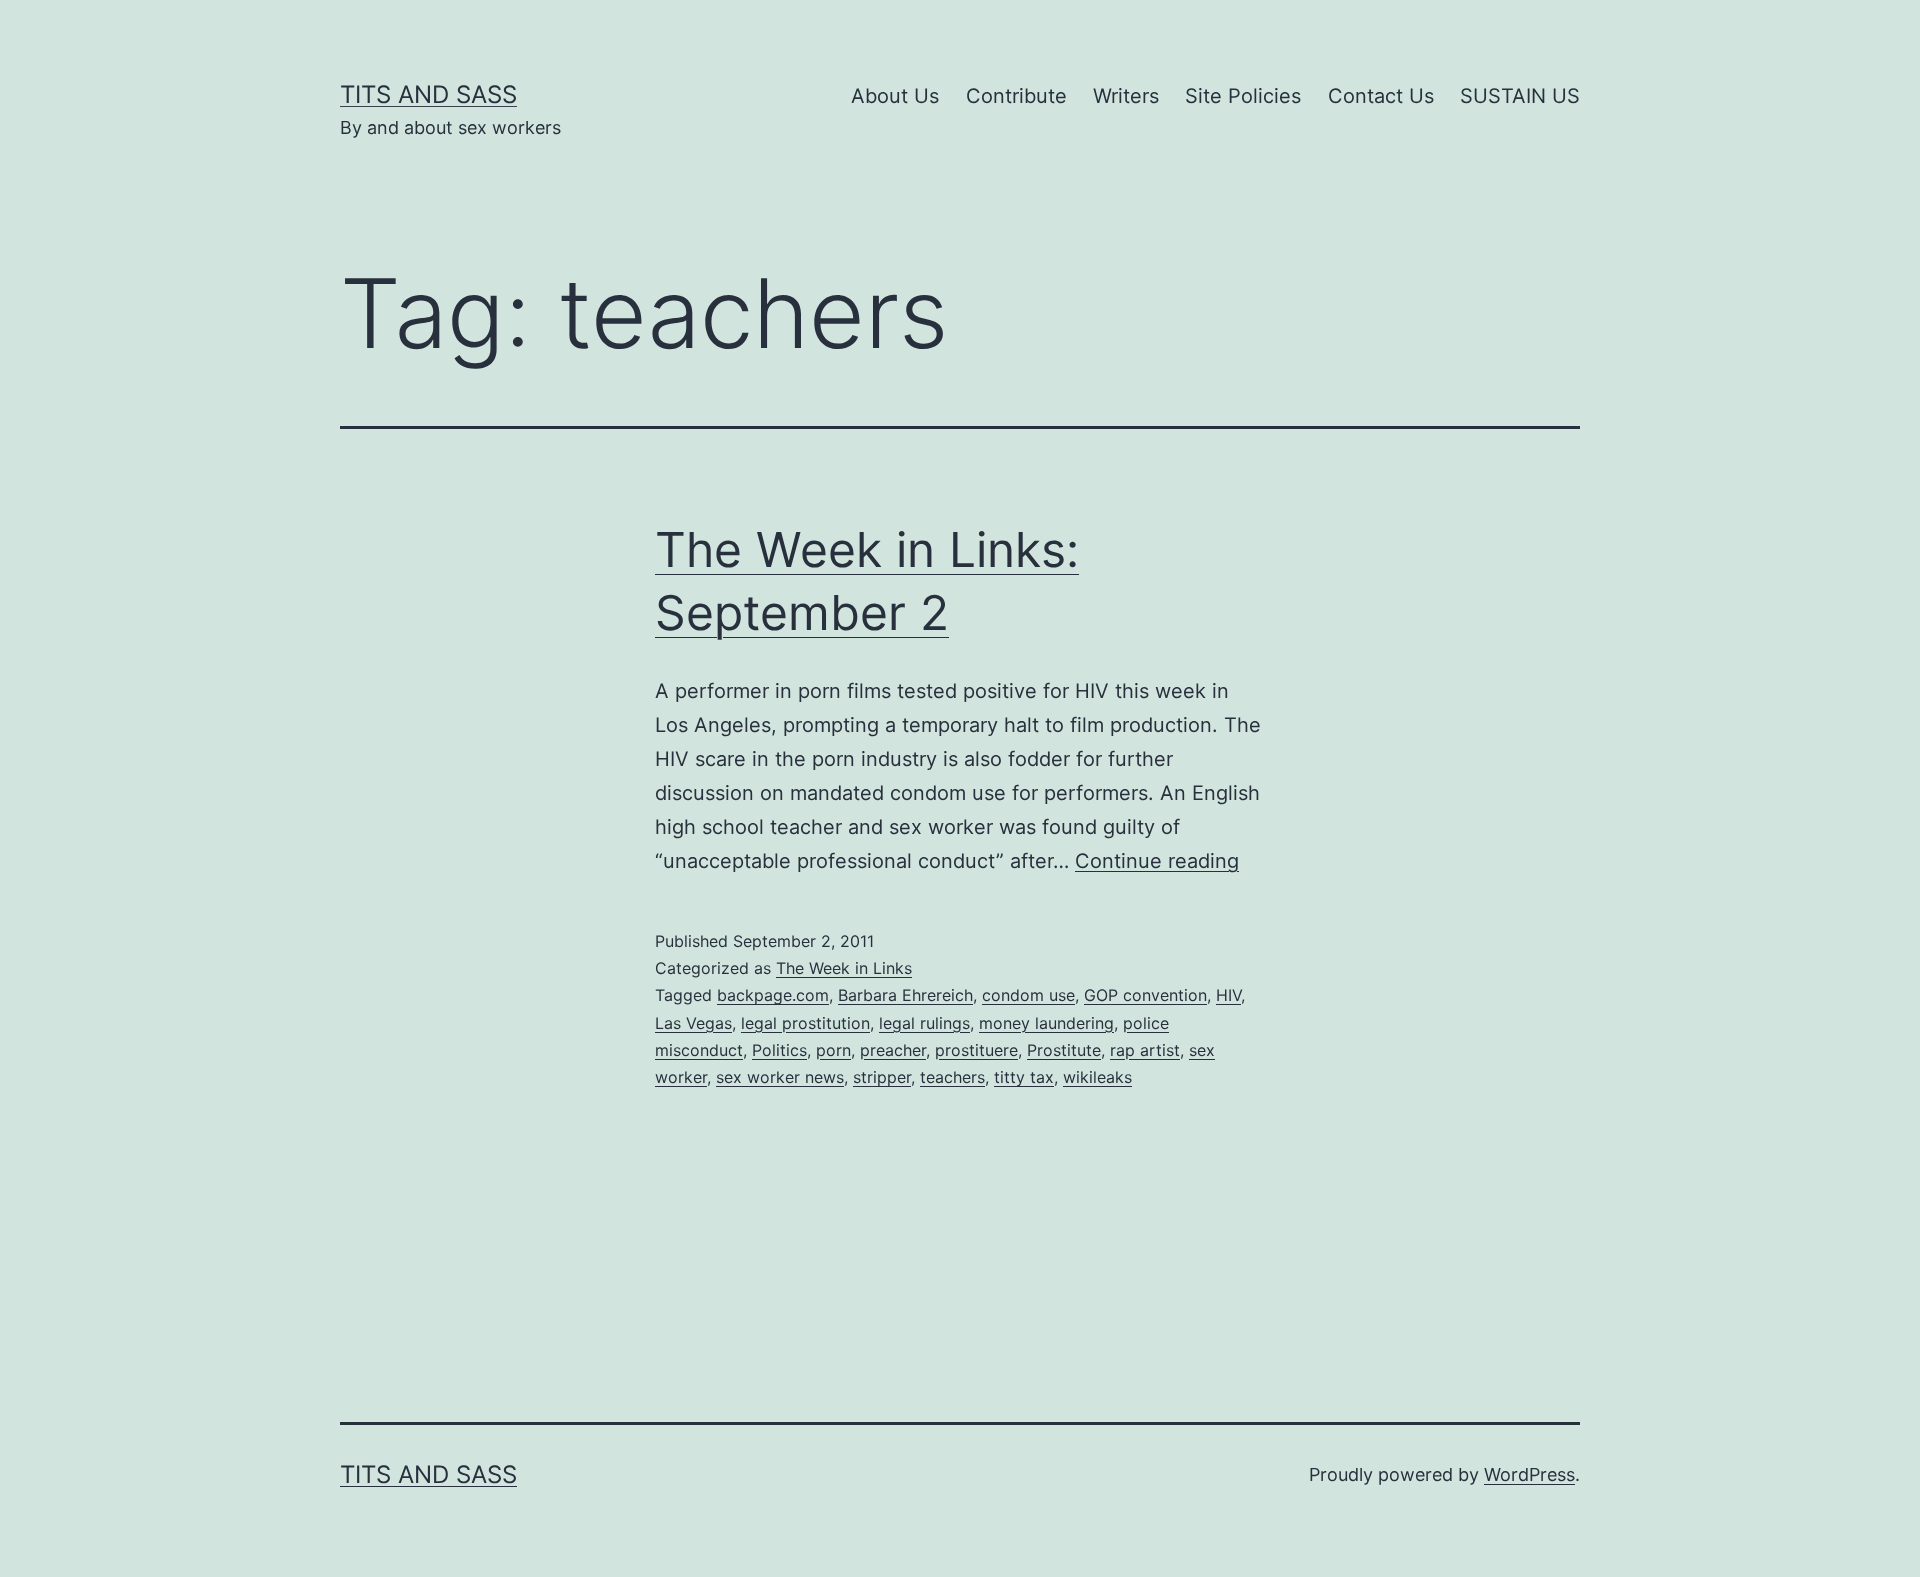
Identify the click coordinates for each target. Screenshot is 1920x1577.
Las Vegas (693, 1023)
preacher (893, 1050)
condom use (1028, 995)
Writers (1126, 96)
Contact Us (1381, 96)
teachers (952, 1077)
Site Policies (1243, 96)
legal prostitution (805, 1023)
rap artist (1145, 1050)
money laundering (1046, 1023)
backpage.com (773, 995)
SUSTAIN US (1520, 96)
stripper (882, 1077)
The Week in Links (844, 968)
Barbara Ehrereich (905, 995)
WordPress (1529, 1474)
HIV (1228, 995)
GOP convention (1145, 995)
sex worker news (780, 1077)
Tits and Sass (428, 94)
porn (833, 1050)
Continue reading (1157, 861)
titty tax (1024, 1077)
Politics (779, 1050)
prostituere (976, 1050)
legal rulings (924, 1023)
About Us (895, 96)
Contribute (1016, 96)
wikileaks (1097, 1077)
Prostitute (1064, 1050)
